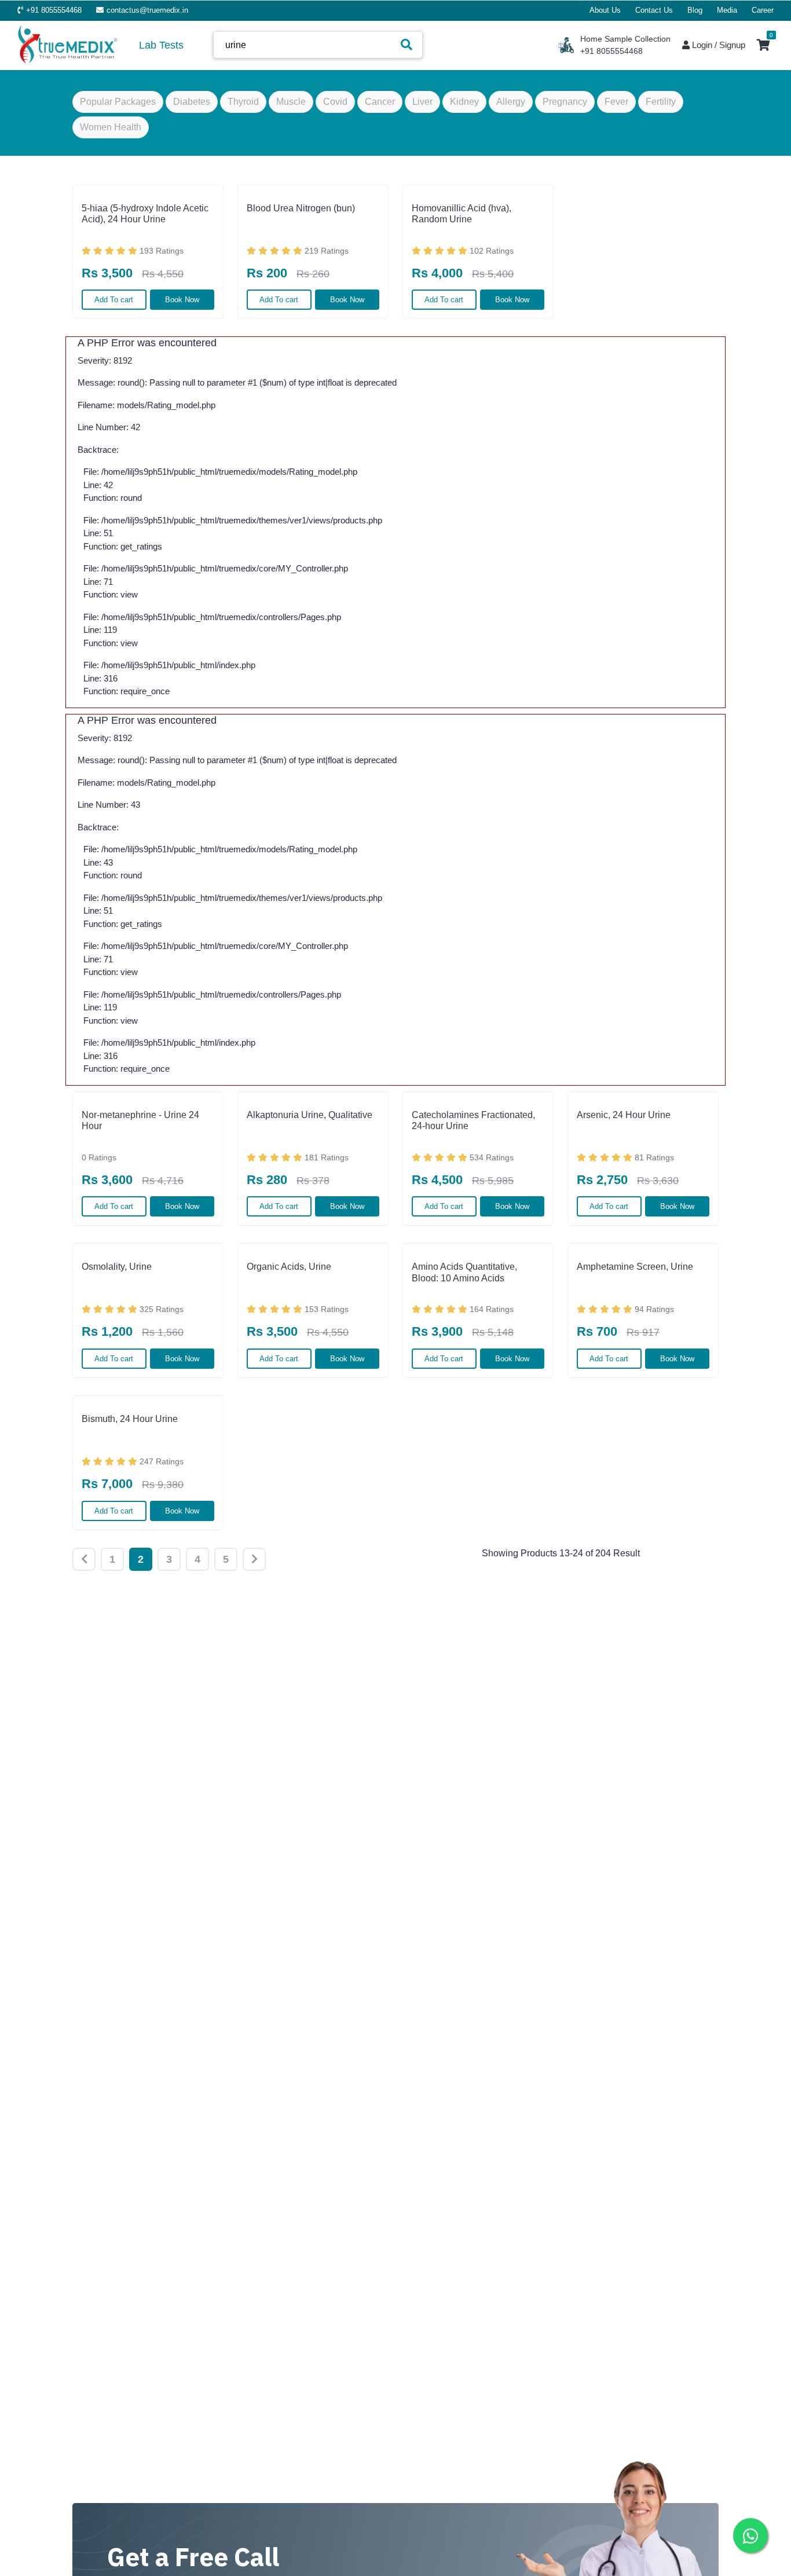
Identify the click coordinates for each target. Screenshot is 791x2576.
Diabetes (192, 102)
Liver (422, 102)
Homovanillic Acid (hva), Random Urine (462, 214)
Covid (335, 102)
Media (727, 10)
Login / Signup (717, 45)
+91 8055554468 (54, 10)
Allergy (511, 102)
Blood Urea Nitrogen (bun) (301, 208)
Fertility (661, 102)
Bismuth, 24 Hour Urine (130, 1419)
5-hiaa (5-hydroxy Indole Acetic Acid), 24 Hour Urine (145, 214)
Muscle (291, 102)
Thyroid (243, 102)
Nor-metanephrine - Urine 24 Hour (140, 1120)
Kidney (464, 102)
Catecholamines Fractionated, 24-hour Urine (473, 1120)
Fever (616, 102)
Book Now (182, 300)
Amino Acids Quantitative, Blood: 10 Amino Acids (464, 1272)
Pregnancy (565, 102)
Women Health (111, 127)
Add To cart (114, 300)
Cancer (380, 102)
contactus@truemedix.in (147, 10)
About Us (605, 10)
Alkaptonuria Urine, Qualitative (310, 1115)
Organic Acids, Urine (289, 1267)
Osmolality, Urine (117, 1267)
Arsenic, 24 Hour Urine (624, 1115)
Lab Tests (161, 45)
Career (763, 10)
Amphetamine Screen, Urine (635, 1267)
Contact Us (654, 10)
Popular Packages (118, 102)
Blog (695, 10)
